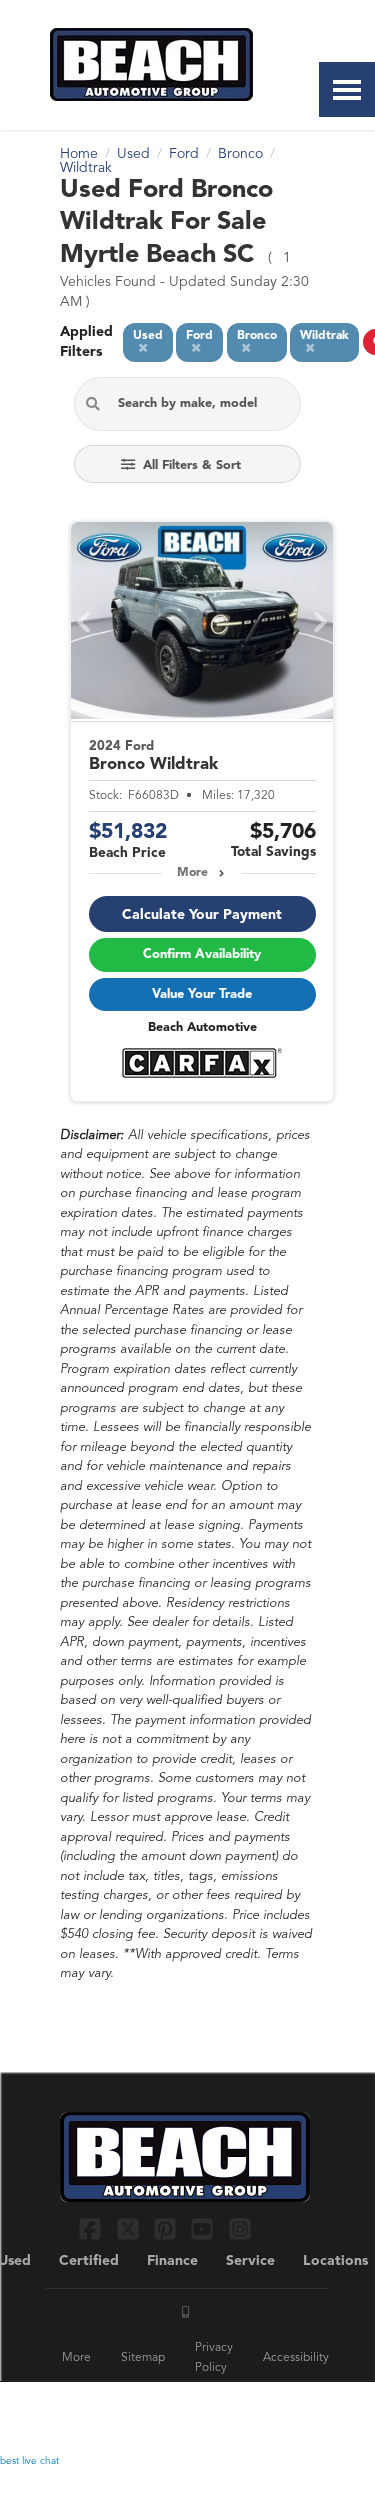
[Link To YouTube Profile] (204, 2228)
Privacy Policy (214, 2358)
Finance (172, 2261)
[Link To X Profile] (129, 2228)
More (192, 873)
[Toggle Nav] (347, 89)
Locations (335, 2261)
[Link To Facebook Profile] (92, 2228)
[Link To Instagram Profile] (240, 2228)
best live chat (29, 2461)
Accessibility (296, 2358)
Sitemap (143, 2358)
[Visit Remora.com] (272, 2410)
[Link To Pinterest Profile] (167, 2228)
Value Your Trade (202, 994)
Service (250, 2261)
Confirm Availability (202, 954)
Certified (89, 2261)
